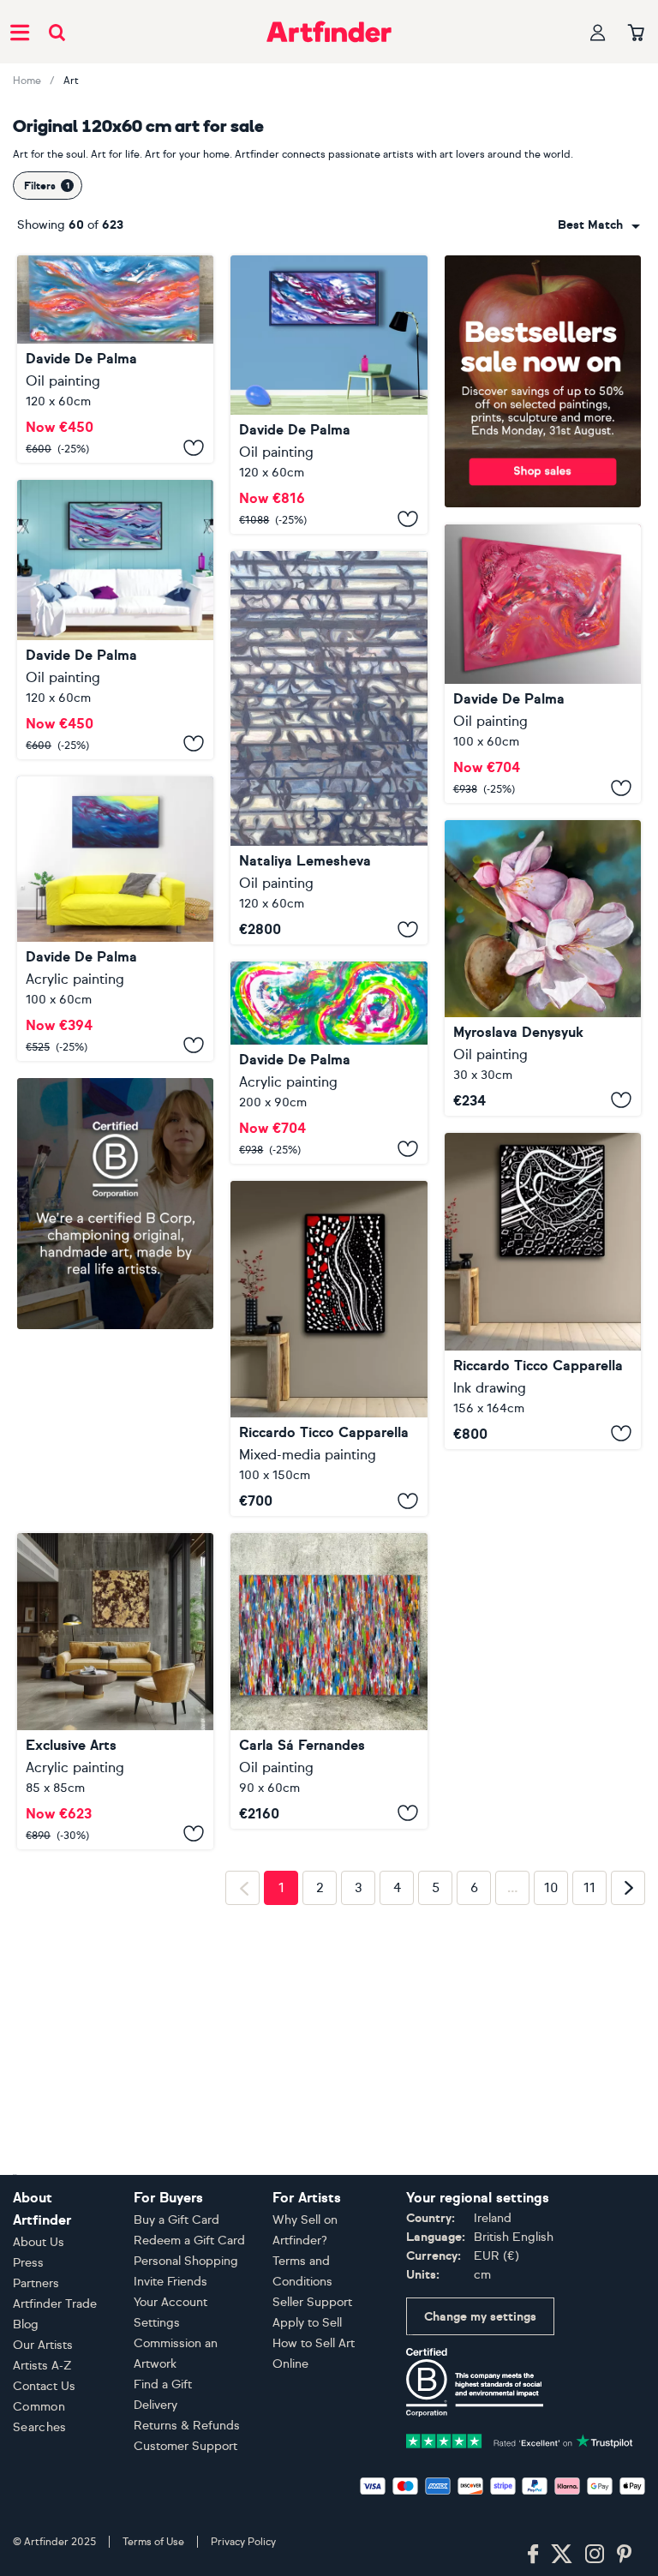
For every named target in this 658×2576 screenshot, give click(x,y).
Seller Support (312, 2302)
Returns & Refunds (187, 2426)
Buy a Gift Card (176, 2220)
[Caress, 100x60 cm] (543, 664)
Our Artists (43, 2345)
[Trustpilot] (520, 2439)
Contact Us (44, 2386)
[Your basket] (636, 33)
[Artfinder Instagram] (595, 2555)
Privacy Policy (243, 2542)
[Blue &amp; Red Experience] (329, 395)
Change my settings (480, 2317)
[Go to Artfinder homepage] (329, 32)
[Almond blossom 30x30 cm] (543, 967)
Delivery (156, 2405)
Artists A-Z (42, 2366)
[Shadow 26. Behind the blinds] (329, 748)
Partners (36, 2283)
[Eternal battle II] (115, 359)
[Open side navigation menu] (20, 32)
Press (28, 2263)
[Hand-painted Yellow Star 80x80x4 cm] (115, 1691)
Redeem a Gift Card (189, 2241)
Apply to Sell (307, 2323)
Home (27, 81)
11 (589, 1888)
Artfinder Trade (55, 2304)
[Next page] (628, 1888)
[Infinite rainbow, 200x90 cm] (329, 1063)
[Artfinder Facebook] (533, 2555)
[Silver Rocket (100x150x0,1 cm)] (329, 1348)
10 (551, 1888)
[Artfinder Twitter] (562, 2555)
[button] (599, 225)
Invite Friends (170, 2282)
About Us (39, 2242)
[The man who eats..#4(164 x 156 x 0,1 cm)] (543, 1291)
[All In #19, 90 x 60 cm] (329, 1681)
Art (71, 81)
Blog (26, 2324)
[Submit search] (57, 32)
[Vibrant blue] (115, 620)
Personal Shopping (186, 2261)
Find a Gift (163, 2384)
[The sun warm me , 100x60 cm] (115, 919)
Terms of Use (153, 2542)
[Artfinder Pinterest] (625, 2555)
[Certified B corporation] (475, 2381)
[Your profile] (598, 32)
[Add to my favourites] (194, 447)
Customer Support (185, 2446)
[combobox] (599, 225)
